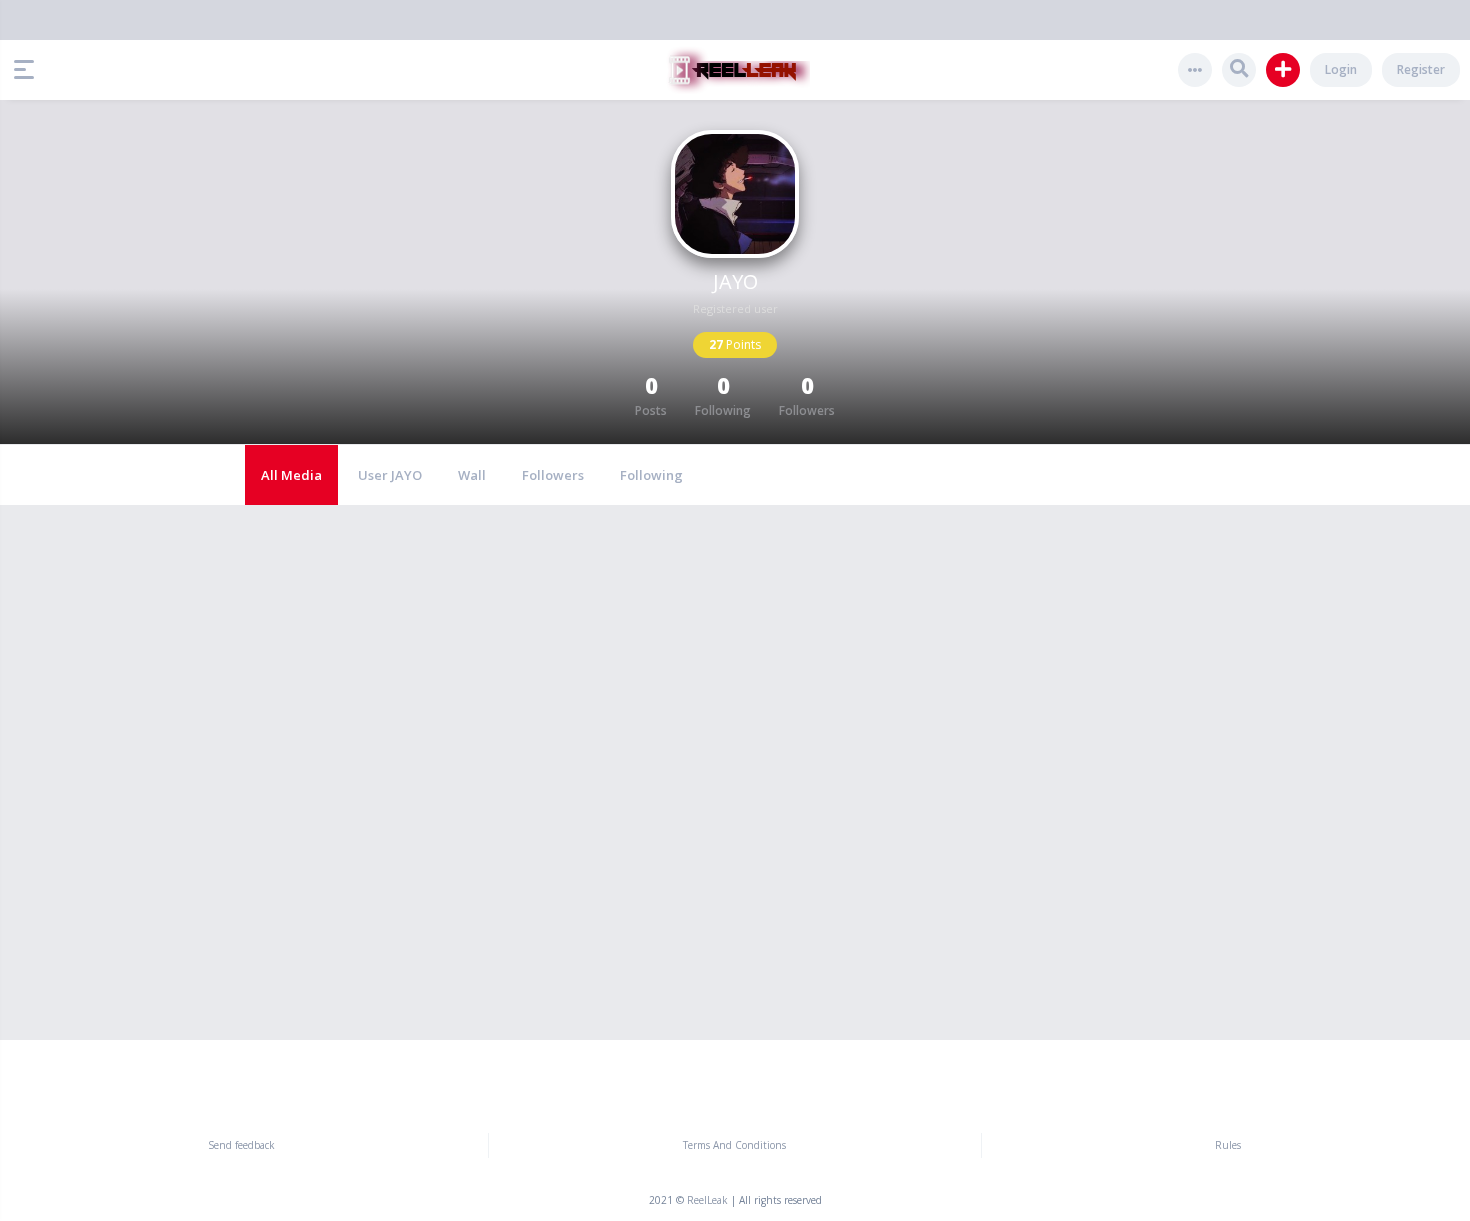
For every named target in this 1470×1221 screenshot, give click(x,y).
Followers (553, 475)
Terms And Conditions (734, 1145)
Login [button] (1341, 69)
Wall (472, 475)
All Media (291, 475)
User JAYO (390, 475)
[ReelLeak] (735, 70)
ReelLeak (707, 1200)
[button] (29, 70)
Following (651, 475)
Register (1421, 69)
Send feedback (241, 1145)
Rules (1228, 1145)
